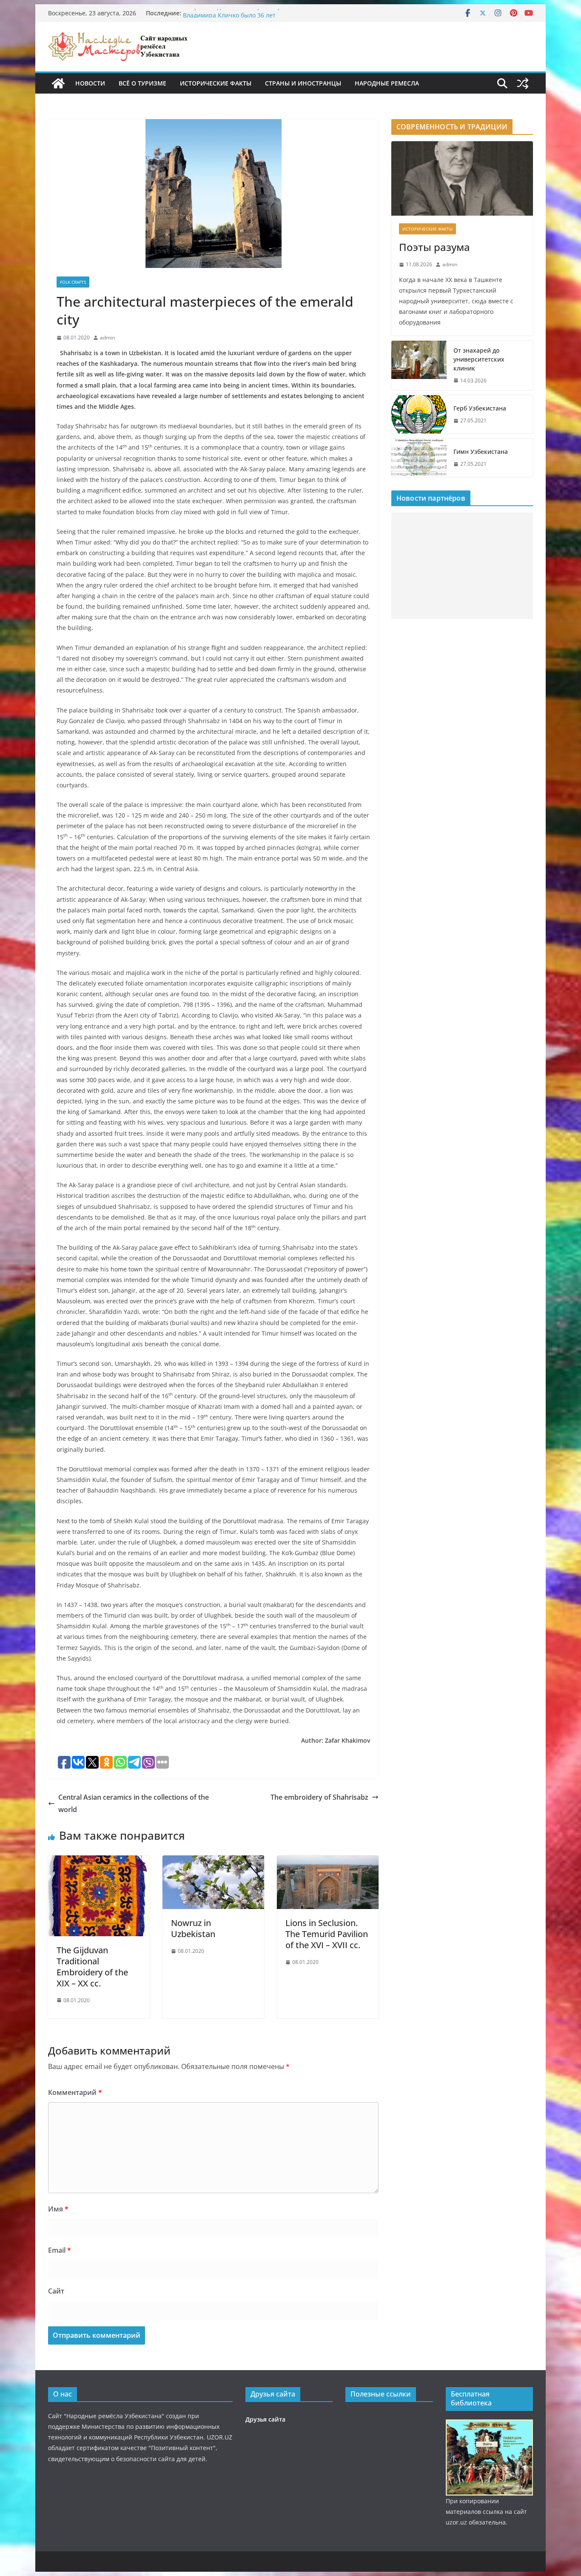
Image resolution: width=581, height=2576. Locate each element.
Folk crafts (73, 282)
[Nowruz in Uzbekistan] (213, 1861)
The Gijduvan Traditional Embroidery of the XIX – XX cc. (92, 1967)
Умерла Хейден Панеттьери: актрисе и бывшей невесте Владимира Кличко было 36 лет (265, 17)
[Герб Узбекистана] (419, 414)
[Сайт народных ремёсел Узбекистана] (58, 83)
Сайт (56, 2291)
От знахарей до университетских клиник (479, 359)
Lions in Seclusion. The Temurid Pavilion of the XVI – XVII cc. (327, 1934)
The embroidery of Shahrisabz (319, 1797)
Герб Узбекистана (480, 408)
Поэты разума (434, 247)
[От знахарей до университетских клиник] (419, 366)
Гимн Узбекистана (481, 452)
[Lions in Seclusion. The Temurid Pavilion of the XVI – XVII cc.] (328, 1861)
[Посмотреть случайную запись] (523, 83)
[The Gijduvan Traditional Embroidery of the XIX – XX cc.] (99, 1861)
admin (107, 338)
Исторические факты (216, 83)
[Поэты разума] (462, 178)
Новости (90, 83)
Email (60, 2250)
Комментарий (75, 2092)
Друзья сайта (265, 2419)
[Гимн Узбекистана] (419, 458)
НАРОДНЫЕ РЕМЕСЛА (387, 83)
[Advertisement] (462, 566)
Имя (58, 2209)
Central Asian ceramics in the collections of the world (134, 1803)
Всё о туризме (142, 83)
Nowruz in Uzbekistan (193, 1928)
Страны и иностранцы (303, 83)
